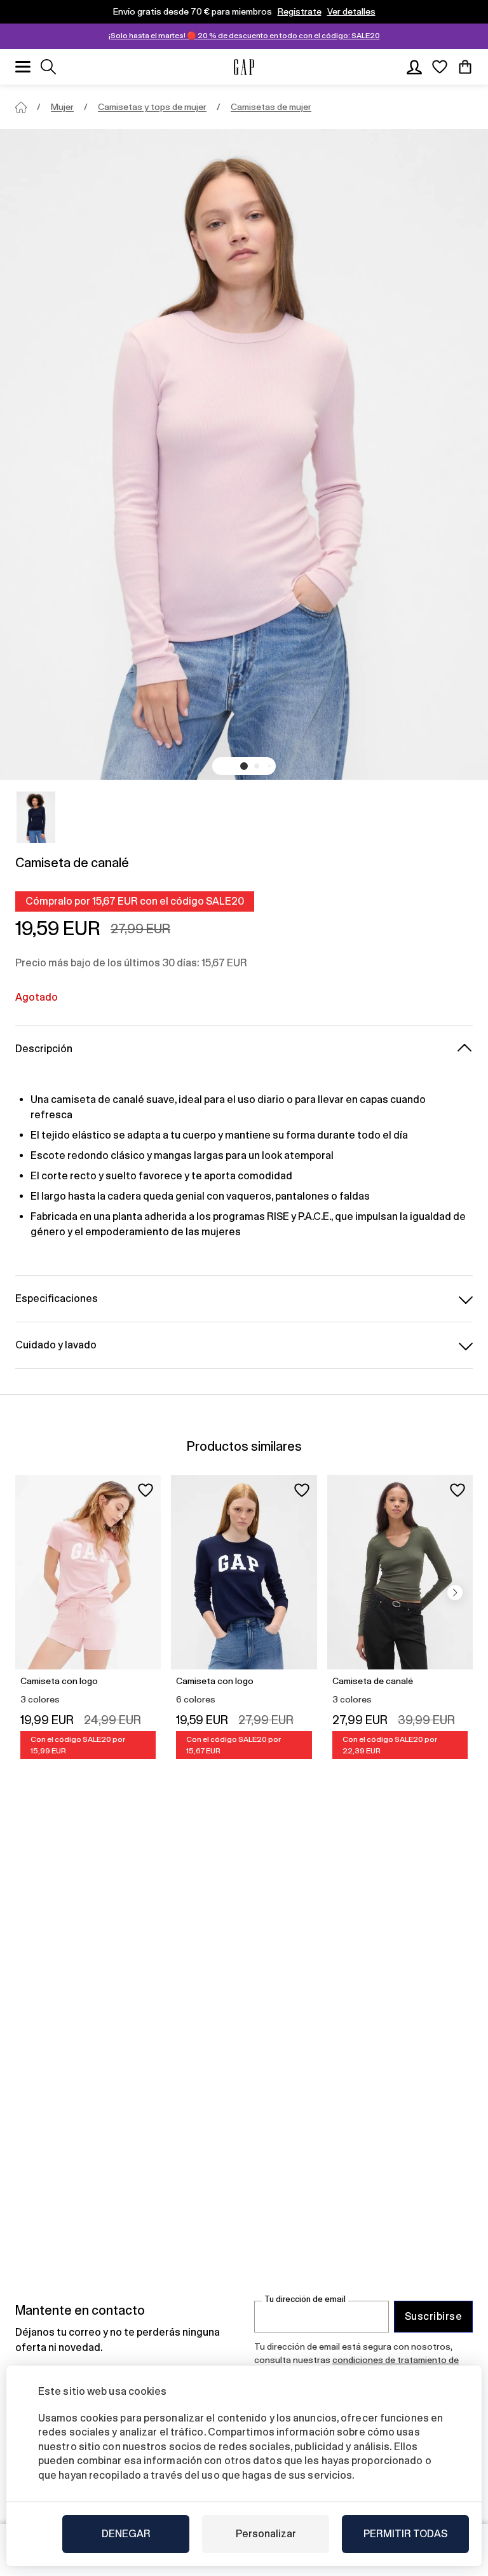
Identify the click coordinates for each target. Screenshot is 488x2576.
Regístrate (300, 11)
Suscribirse (433, 2316)
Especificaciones (57, 1298)
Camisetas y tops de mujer (152, 107)
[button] (244, 766)
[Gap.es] (244, 67)
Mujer (62, 107)
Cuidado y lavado (56, 1345)
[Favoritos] (440, 67)
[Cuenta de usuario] (414, 67)
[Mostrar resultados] (48, 67)
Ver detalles (351, 11)
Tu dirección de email (305, 2299)
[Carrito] (465, 67)
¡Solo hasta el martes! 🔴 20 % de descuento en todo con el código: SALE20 (244, 36)
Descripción (44, 1049)
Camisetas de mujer (271, 107)
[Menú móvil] (23, 67)
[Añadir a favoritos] (146, 1490)
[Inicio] (21, 107)
